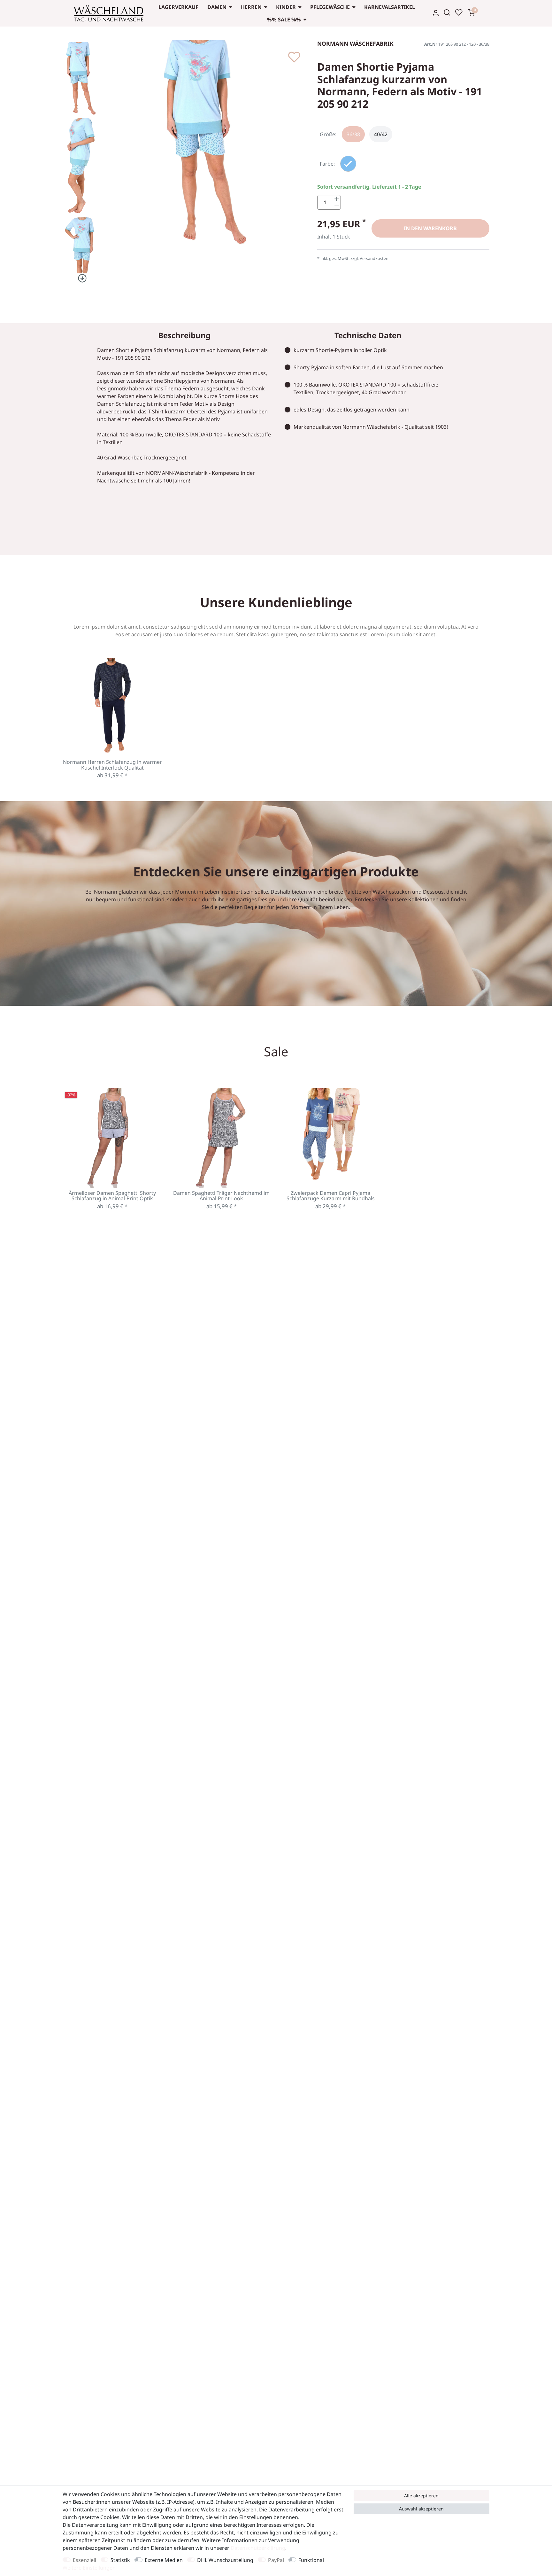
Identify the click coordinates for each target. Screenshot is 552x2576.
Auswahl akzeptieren (421, 2509)
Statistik (120, 2560)
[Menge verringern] (337, 206)
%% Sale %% (284, 20)
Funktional (311, 2560)
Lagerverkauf (178, 7)
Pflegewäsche (330, 7)
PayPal (276, 2560)
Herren (251, 7)
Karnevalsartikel (390, 7)
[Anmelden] (436, 13)
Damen (217, 7)
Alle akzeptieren (421, 2496)
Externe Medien (164, 2560)
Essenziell (84, 2560)
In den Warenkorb (430, 228)
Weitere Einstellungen (89, 2568)
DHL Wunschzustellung (225, 2560)
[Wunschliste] (459, 12)
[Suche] (447, 12)
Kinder (286, 7)
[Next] (81, 278)
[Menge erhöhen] (337, 199)
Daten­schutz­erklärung (258, 2548)
